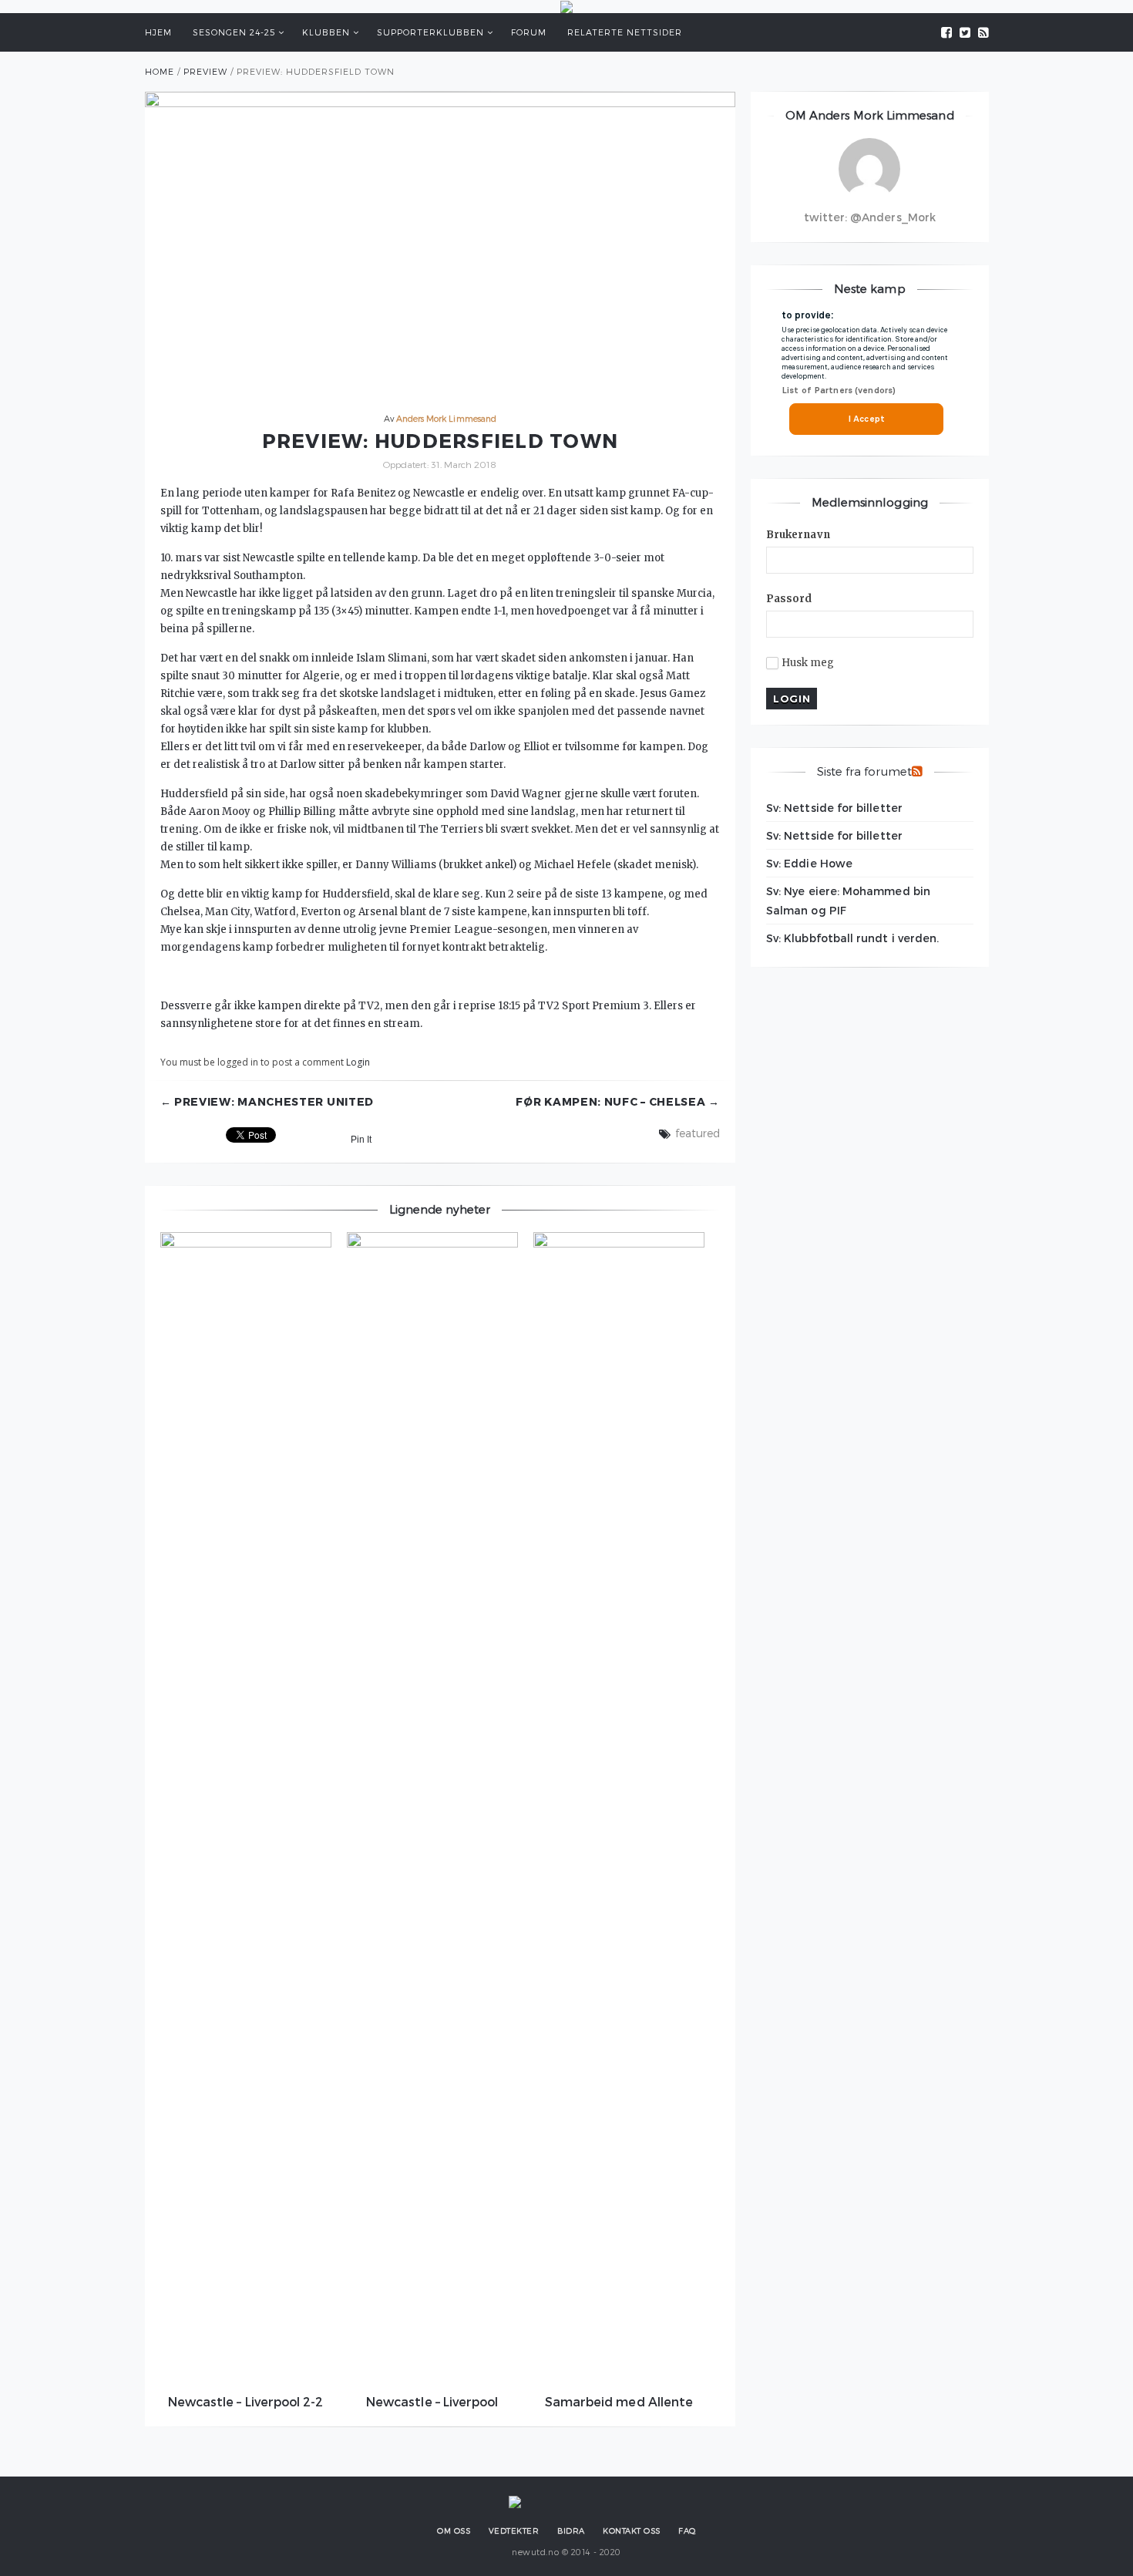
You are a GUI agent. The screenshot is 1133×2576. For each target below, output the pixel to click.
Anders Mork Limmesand (446, 418)
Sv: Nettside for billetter (834, 808)
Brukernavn (798, 535)
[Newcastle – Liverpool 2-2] (246, 1810)
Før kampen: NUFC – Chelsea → (618, 1102)
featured (698, 1133)
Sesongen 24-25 (234, 32)
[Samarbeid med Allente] (619, 1810)
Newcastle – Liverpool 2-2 (246, 2401)
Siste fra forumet (864, 771)
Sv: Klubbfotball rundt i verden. (852, 938)
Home (160, 71)
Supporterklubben (430, 32)
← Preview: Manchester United (267, 1102)
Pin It (361, 1140)
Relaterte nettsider (625, 32)
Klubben (326, 32)
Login (358, 1062)
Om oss (454, 2531)
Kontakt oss (632, 2531)
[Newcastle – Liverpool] (432, 1810)
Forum (529, 32)
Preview (205, 71)
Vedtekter (514, 2531)
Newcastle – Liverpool (432, 2401)
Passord (789, 599)
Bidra (571, 2531)
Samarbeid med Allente (619, 2401)
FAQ (687, 2531)
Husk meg (808, 663)
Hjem (158, 32)
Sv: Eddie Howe (809, 863)
